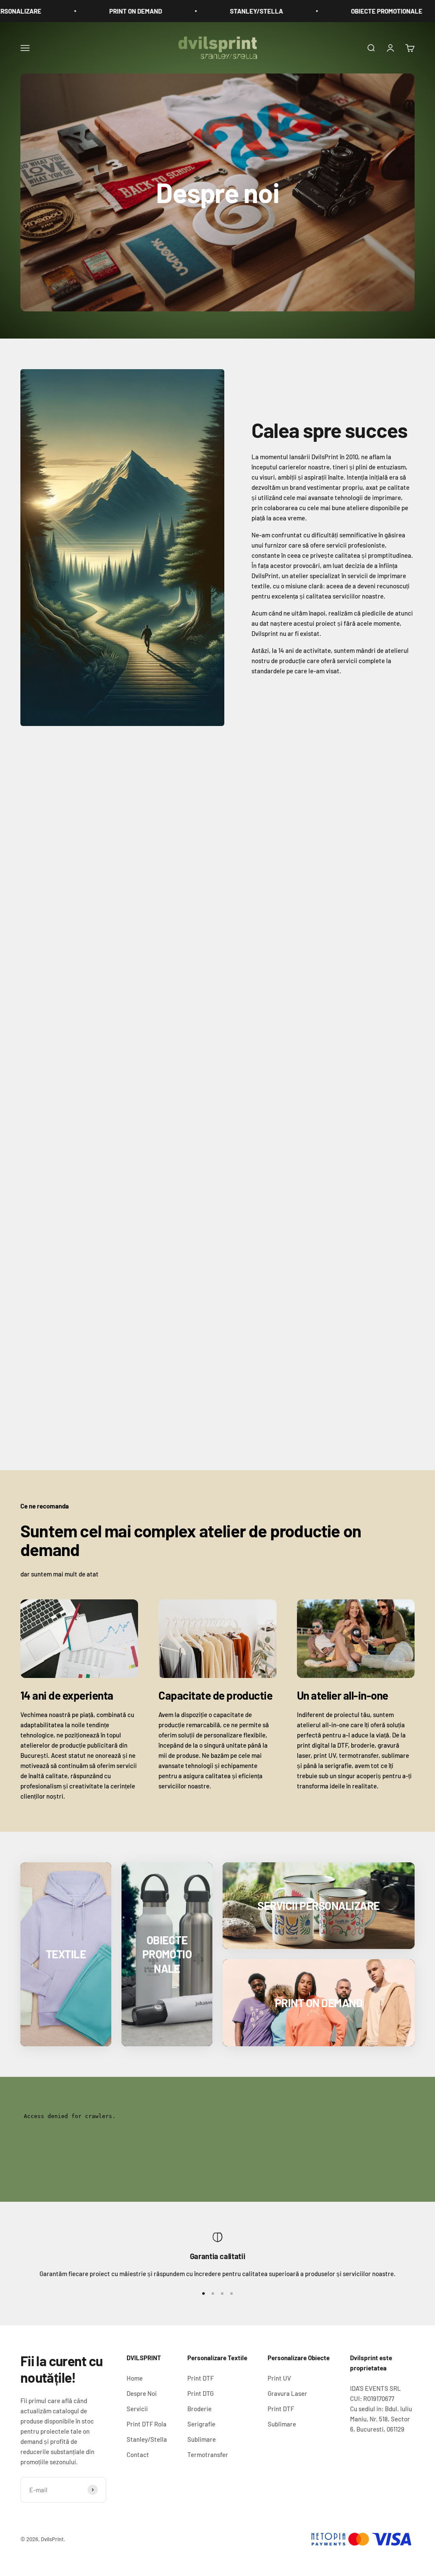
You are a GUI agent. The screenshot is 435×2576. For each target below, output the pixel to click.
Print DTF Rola (147, 2424)
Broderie (199, 2409)
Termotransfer (208, 2455)
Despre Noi (142, 2393)
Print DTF (201, 2378)
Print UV (279, 2378)
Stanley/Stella (147, 2439)
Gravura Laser (287, 2393)
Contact (138, 2455)
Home (135, 2378)
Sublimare (202, 2439)
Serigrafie (201, 2424)
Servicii (137, 2409)
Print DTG (201, 2393)
